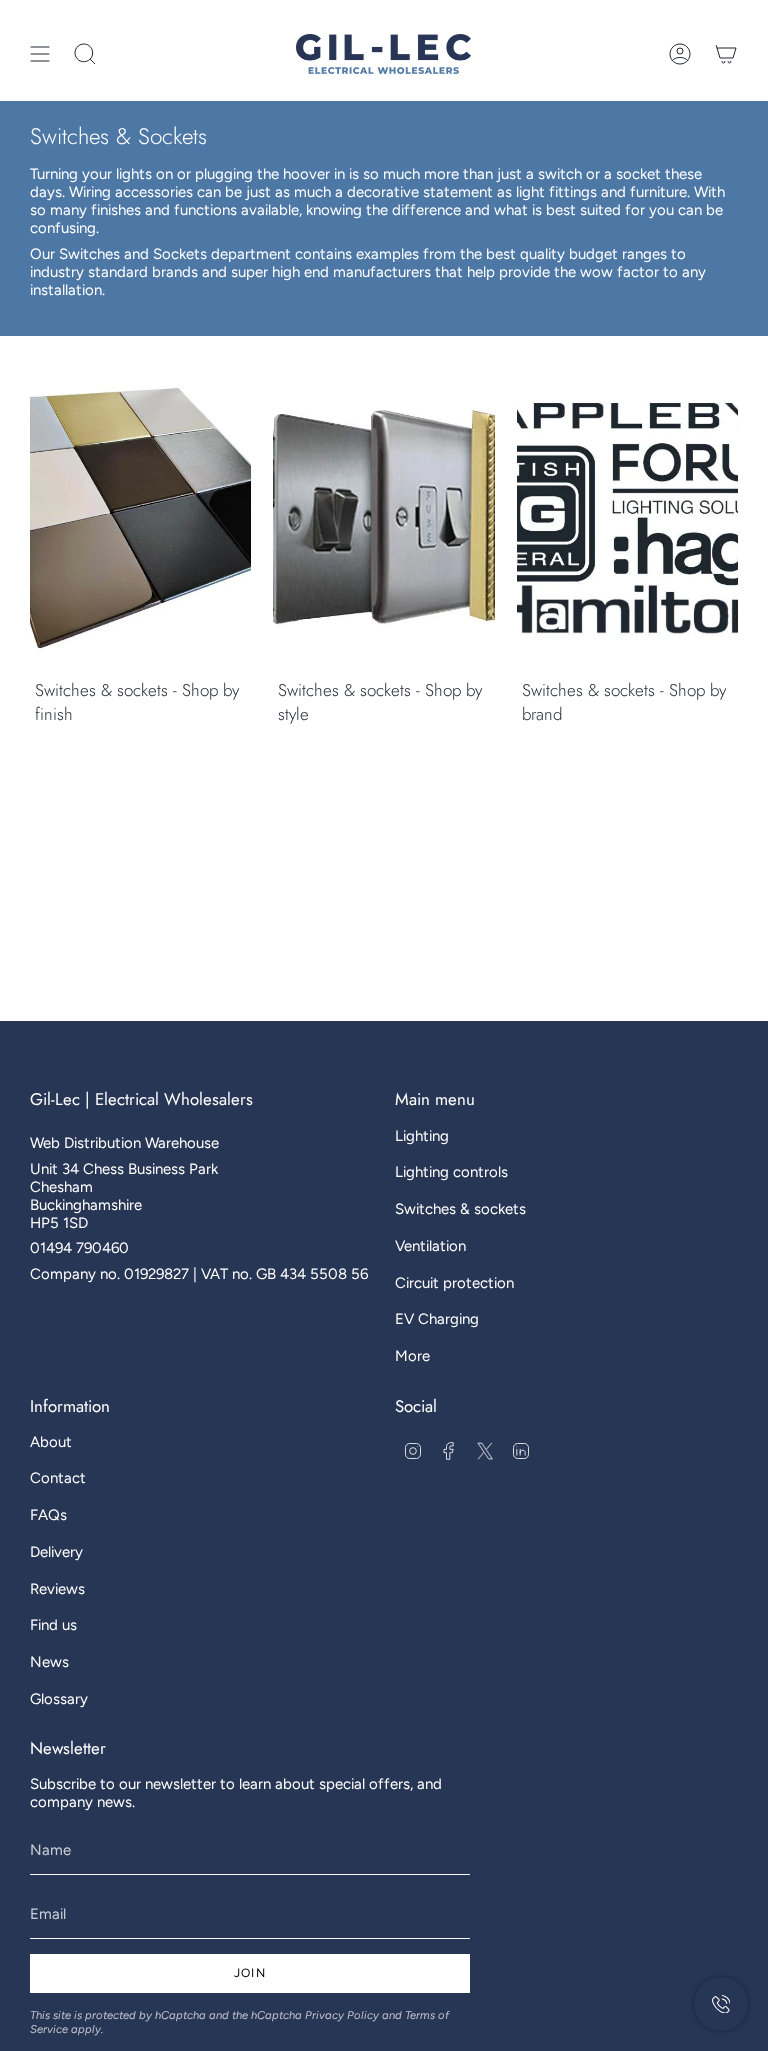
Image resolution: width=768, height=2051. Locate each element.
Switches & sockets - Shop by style (380, 702)
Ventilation (430, 1246)
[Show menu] (40, 54)
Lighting (422, 1136)
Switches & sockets (460, 1209)
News (49, 1662)
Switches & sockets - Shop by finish (137, 702)
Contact (58, 1478)
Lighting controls (451, 1172)
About (51, 1442)
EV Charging (437, 1319)
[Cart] (726, 54)
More (412, 1356)
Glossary (59, 1699)
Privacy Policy (342, 2015)
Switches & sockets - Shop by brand (624, 702)
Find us (53, 1625)
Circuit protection (454, 1283)
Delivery (56, 1552)
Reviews (57, 1589)
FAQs (48, 1515)
